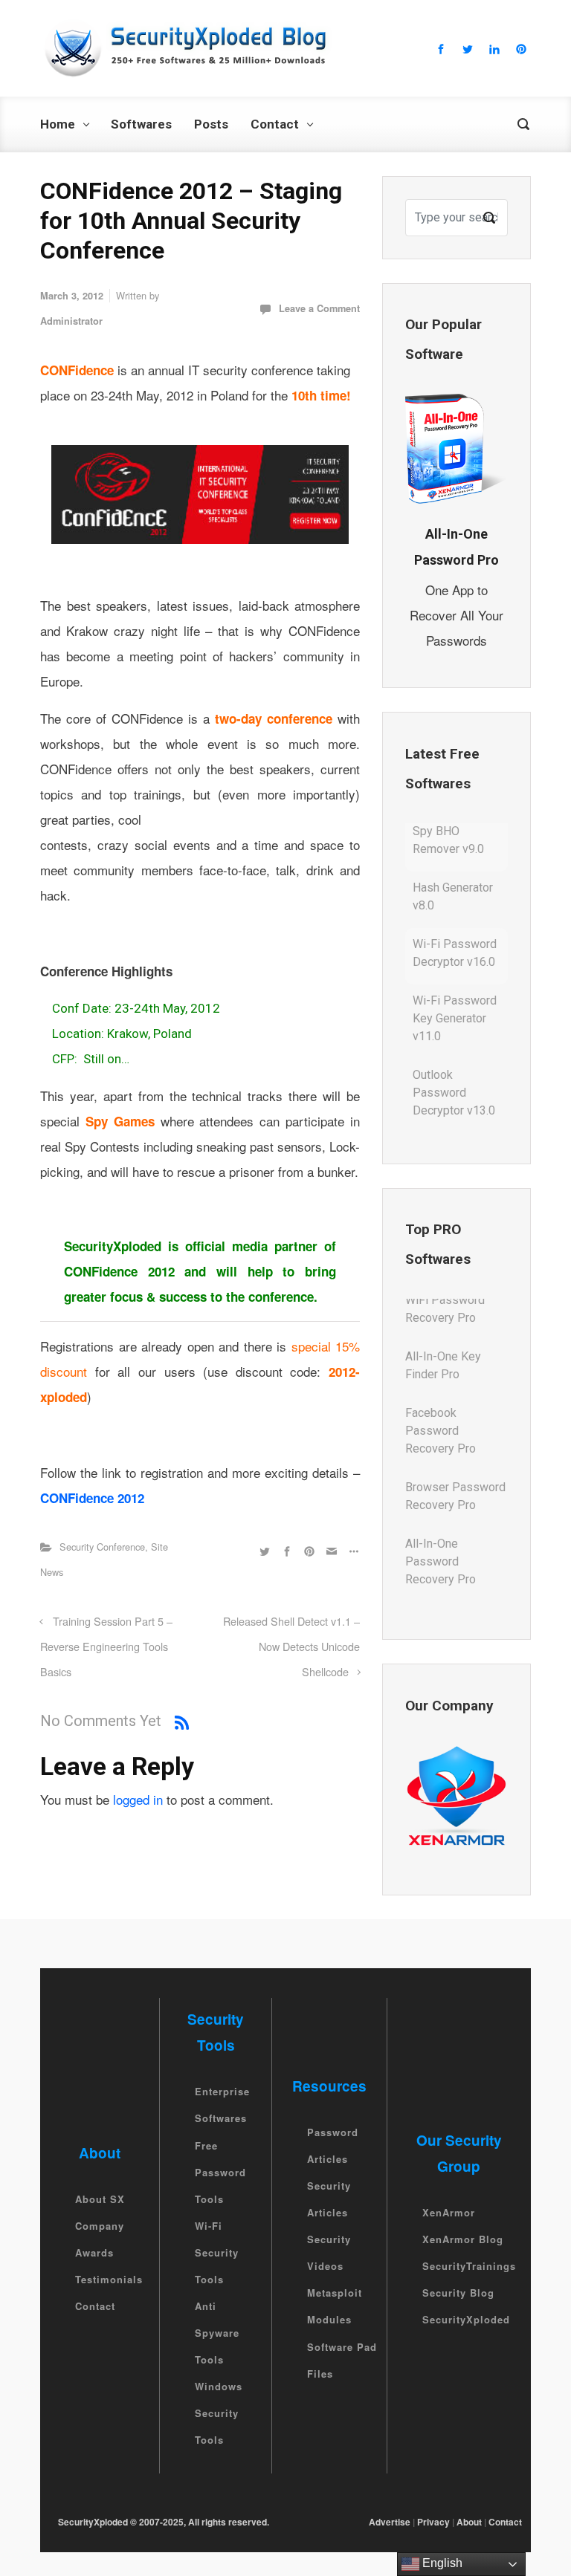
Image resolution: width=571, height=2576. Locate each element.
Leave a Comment (319, 308)
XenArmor (449, 2212)
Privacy (433, 2522)
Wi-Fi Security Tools (217, 2252)
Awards (94, 2252)
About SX (100, 2199)
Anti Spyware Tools (217, 2333)
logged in (138, 1799)
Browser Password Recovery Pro (455, 1447)
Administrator (71, 321)
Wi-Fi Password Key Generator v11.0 (455, 970)
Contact (95, 2306)
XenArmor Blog (463, 2239)
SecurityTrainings (469, 2266)
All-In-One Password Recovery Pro (441, 1512)
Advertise (390, 2522)
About (469, 2522)
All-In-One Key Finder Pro (443, 1316)
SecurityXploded (466, 2319)
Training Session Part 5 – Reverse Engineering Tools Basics (106, 1646)
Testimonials (109, 2279)
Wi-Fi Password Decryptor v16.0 (455, 905)
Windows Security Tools (219, 2413)
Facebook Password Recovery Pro (441, 1382)
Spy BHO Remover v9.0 (448, 1110)
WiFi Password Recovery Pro (445, 1578)
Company (100, 2226)
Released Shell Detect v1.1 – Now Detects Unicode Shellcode (291, 1646)
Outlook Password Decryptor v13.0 (454, 1044)
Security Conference (102, 1547)
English (441, 2563)
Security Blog (458, 2293)
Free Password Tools (220, 2172)
